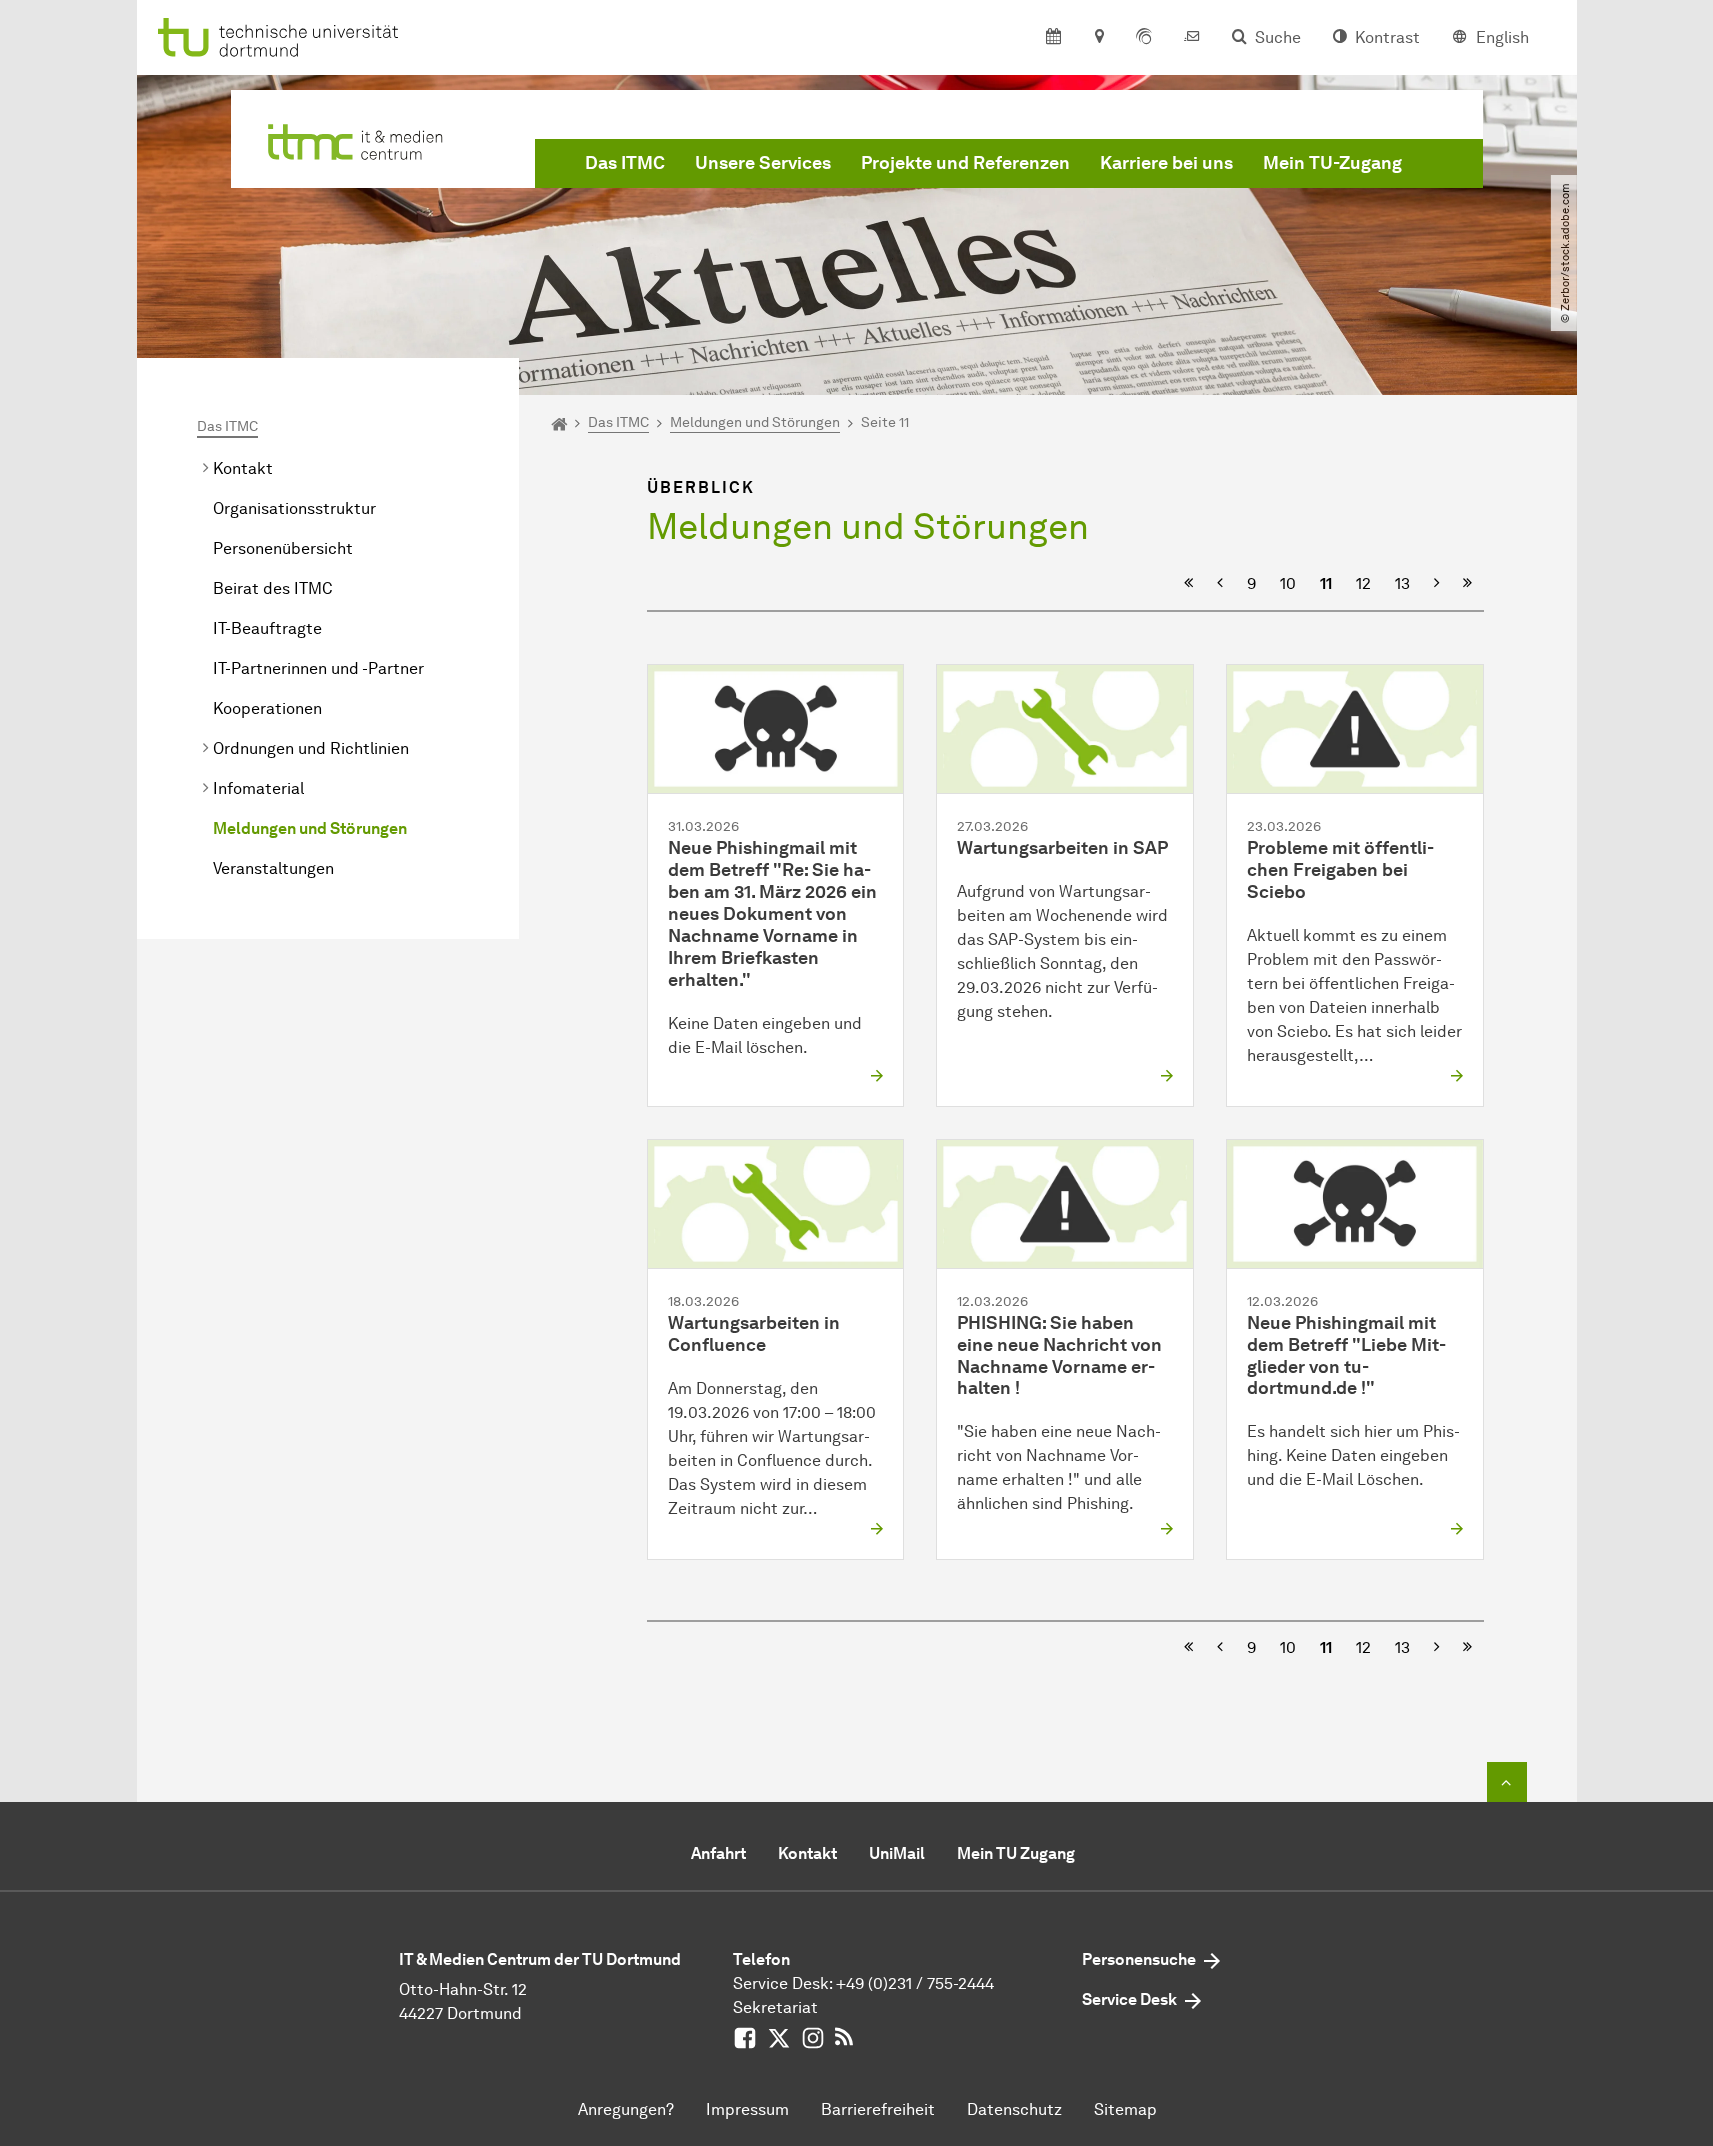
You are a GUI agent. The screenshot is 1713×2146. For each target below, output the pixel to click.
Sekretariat (775, 2007)
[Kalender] (1053, 38)
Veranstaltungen (273, 868)
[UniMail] (1192, 38)
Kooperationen (267, 708)
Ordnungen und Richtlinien (311, 748)
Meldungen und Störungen (310, 828)
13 (1402, 583)
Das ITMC (625, 163)
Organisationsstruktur (294, 508)
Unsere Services (763, 163)
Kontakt (243, 468)
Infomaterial (258, 788)
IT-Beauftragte (267, 628)
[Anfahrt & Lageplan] (1098, 38)
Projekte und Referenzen (965, 163)
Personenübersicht (283, 548)
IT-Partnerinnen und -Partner (318, 668)
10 (1288, 583)
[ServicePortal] (1144, 38)
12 (1363, 583)
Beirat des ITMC (273, 588)
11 (1326, 583)
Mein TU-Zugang (1332, 163)
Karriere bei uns (1166, 163)
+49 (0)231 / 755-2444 (915, 1983)
